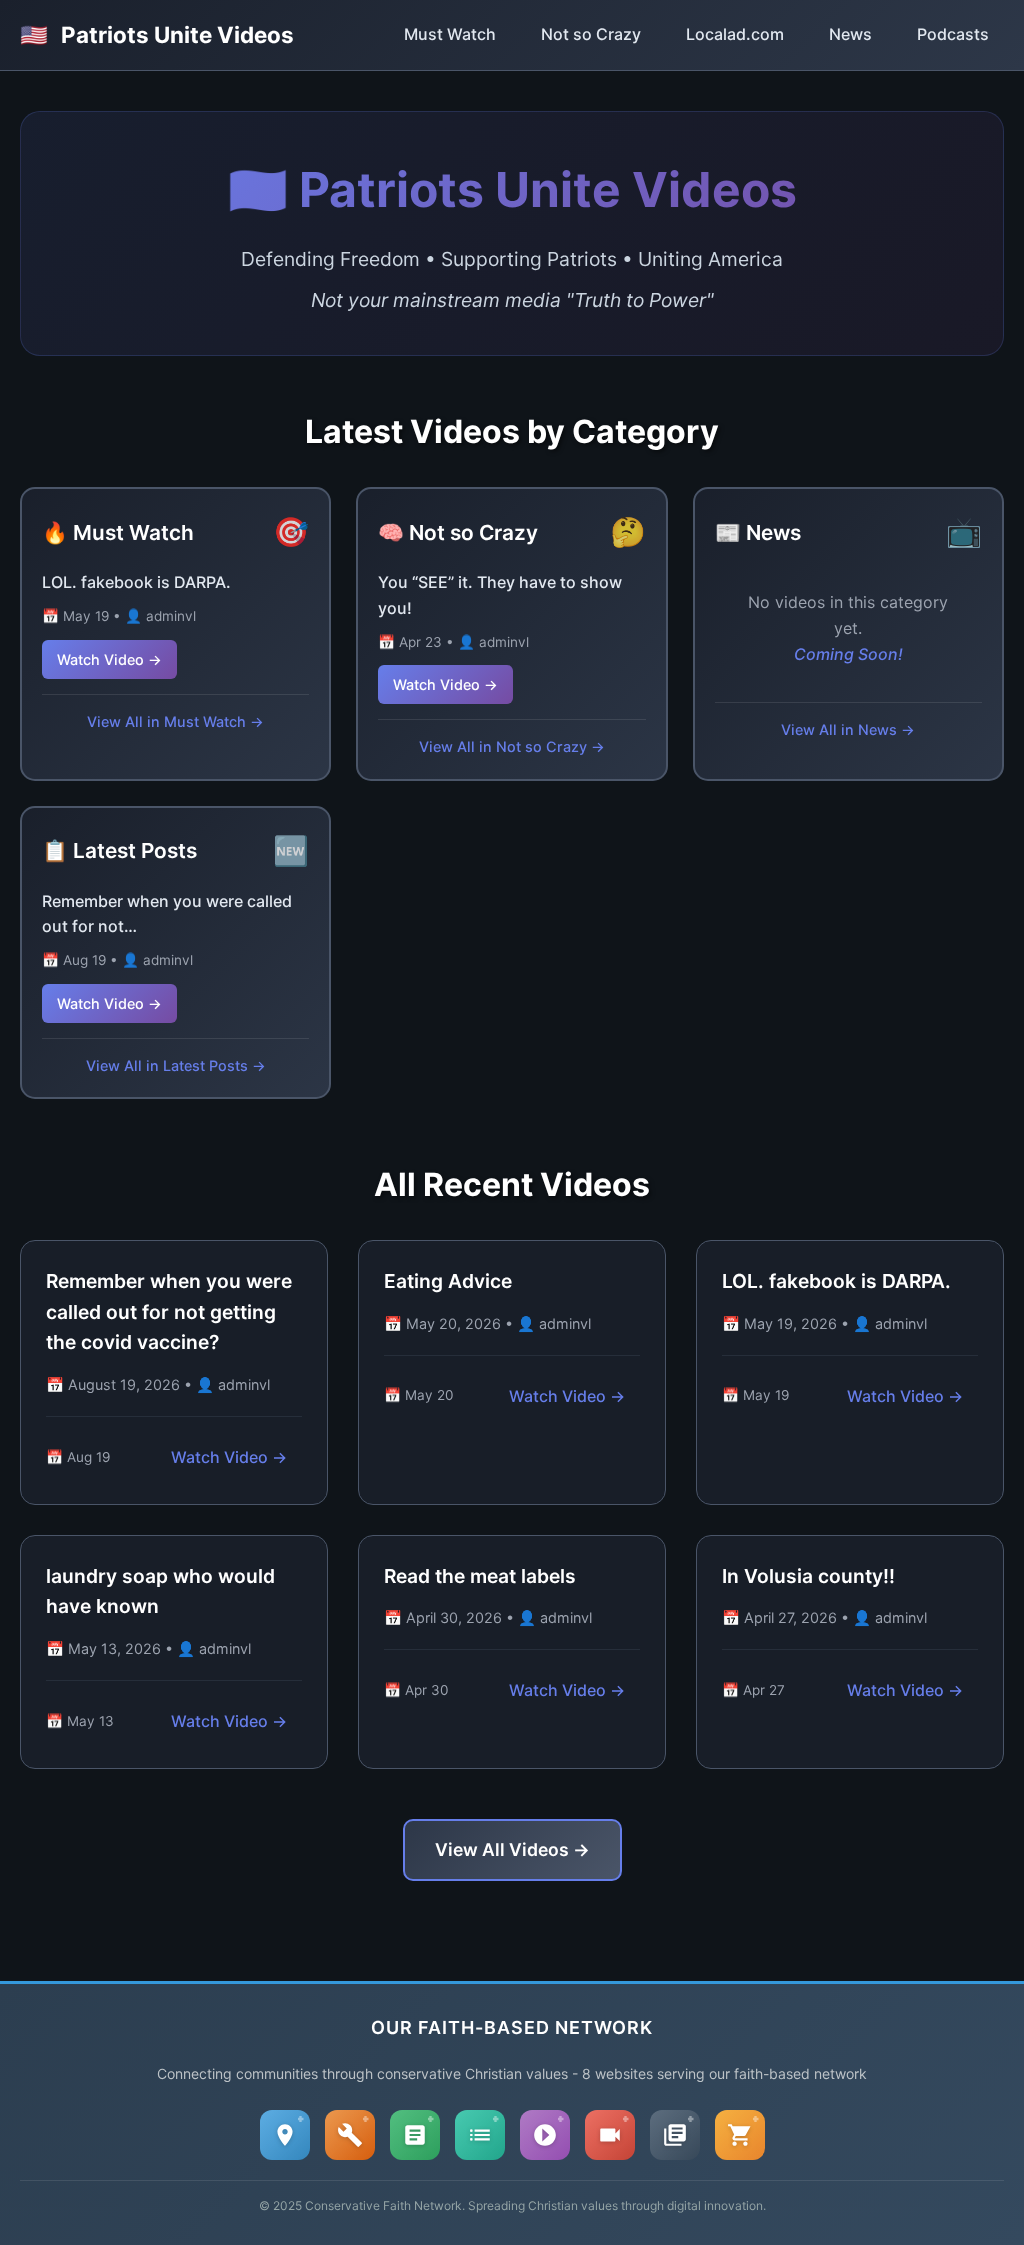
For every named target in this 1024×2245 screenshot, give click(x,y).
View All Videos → (512, 1849)
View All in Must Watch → (175, 721)
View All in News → (848, 729)
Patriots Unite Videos (157, 34)
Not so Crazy (591, 34)
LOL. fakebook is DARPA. (136, 582)
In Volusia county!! (808, 1576)
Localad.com (735, 34)
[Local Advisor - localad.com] (285, 2135)
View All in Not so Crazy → (512, 746)
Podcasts (953, 34)
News (850, 34)
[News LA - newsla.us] (675, 2135)
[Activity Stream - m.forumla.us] (480, 2135)
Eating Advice (448, 1281)
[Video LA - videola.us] (610, 2135)
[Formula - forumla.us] (415, 2135)
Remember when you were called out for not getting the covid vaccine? (169, 1311)
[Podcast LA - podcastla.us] (545, 2135)
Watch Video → (109, 659)
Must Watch (450, 34)
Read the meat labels (480, 1576)
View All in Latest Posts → (176, 1065)
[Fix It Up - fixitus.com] (350, 2135)
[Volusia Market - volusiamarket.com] (740, 2135)
